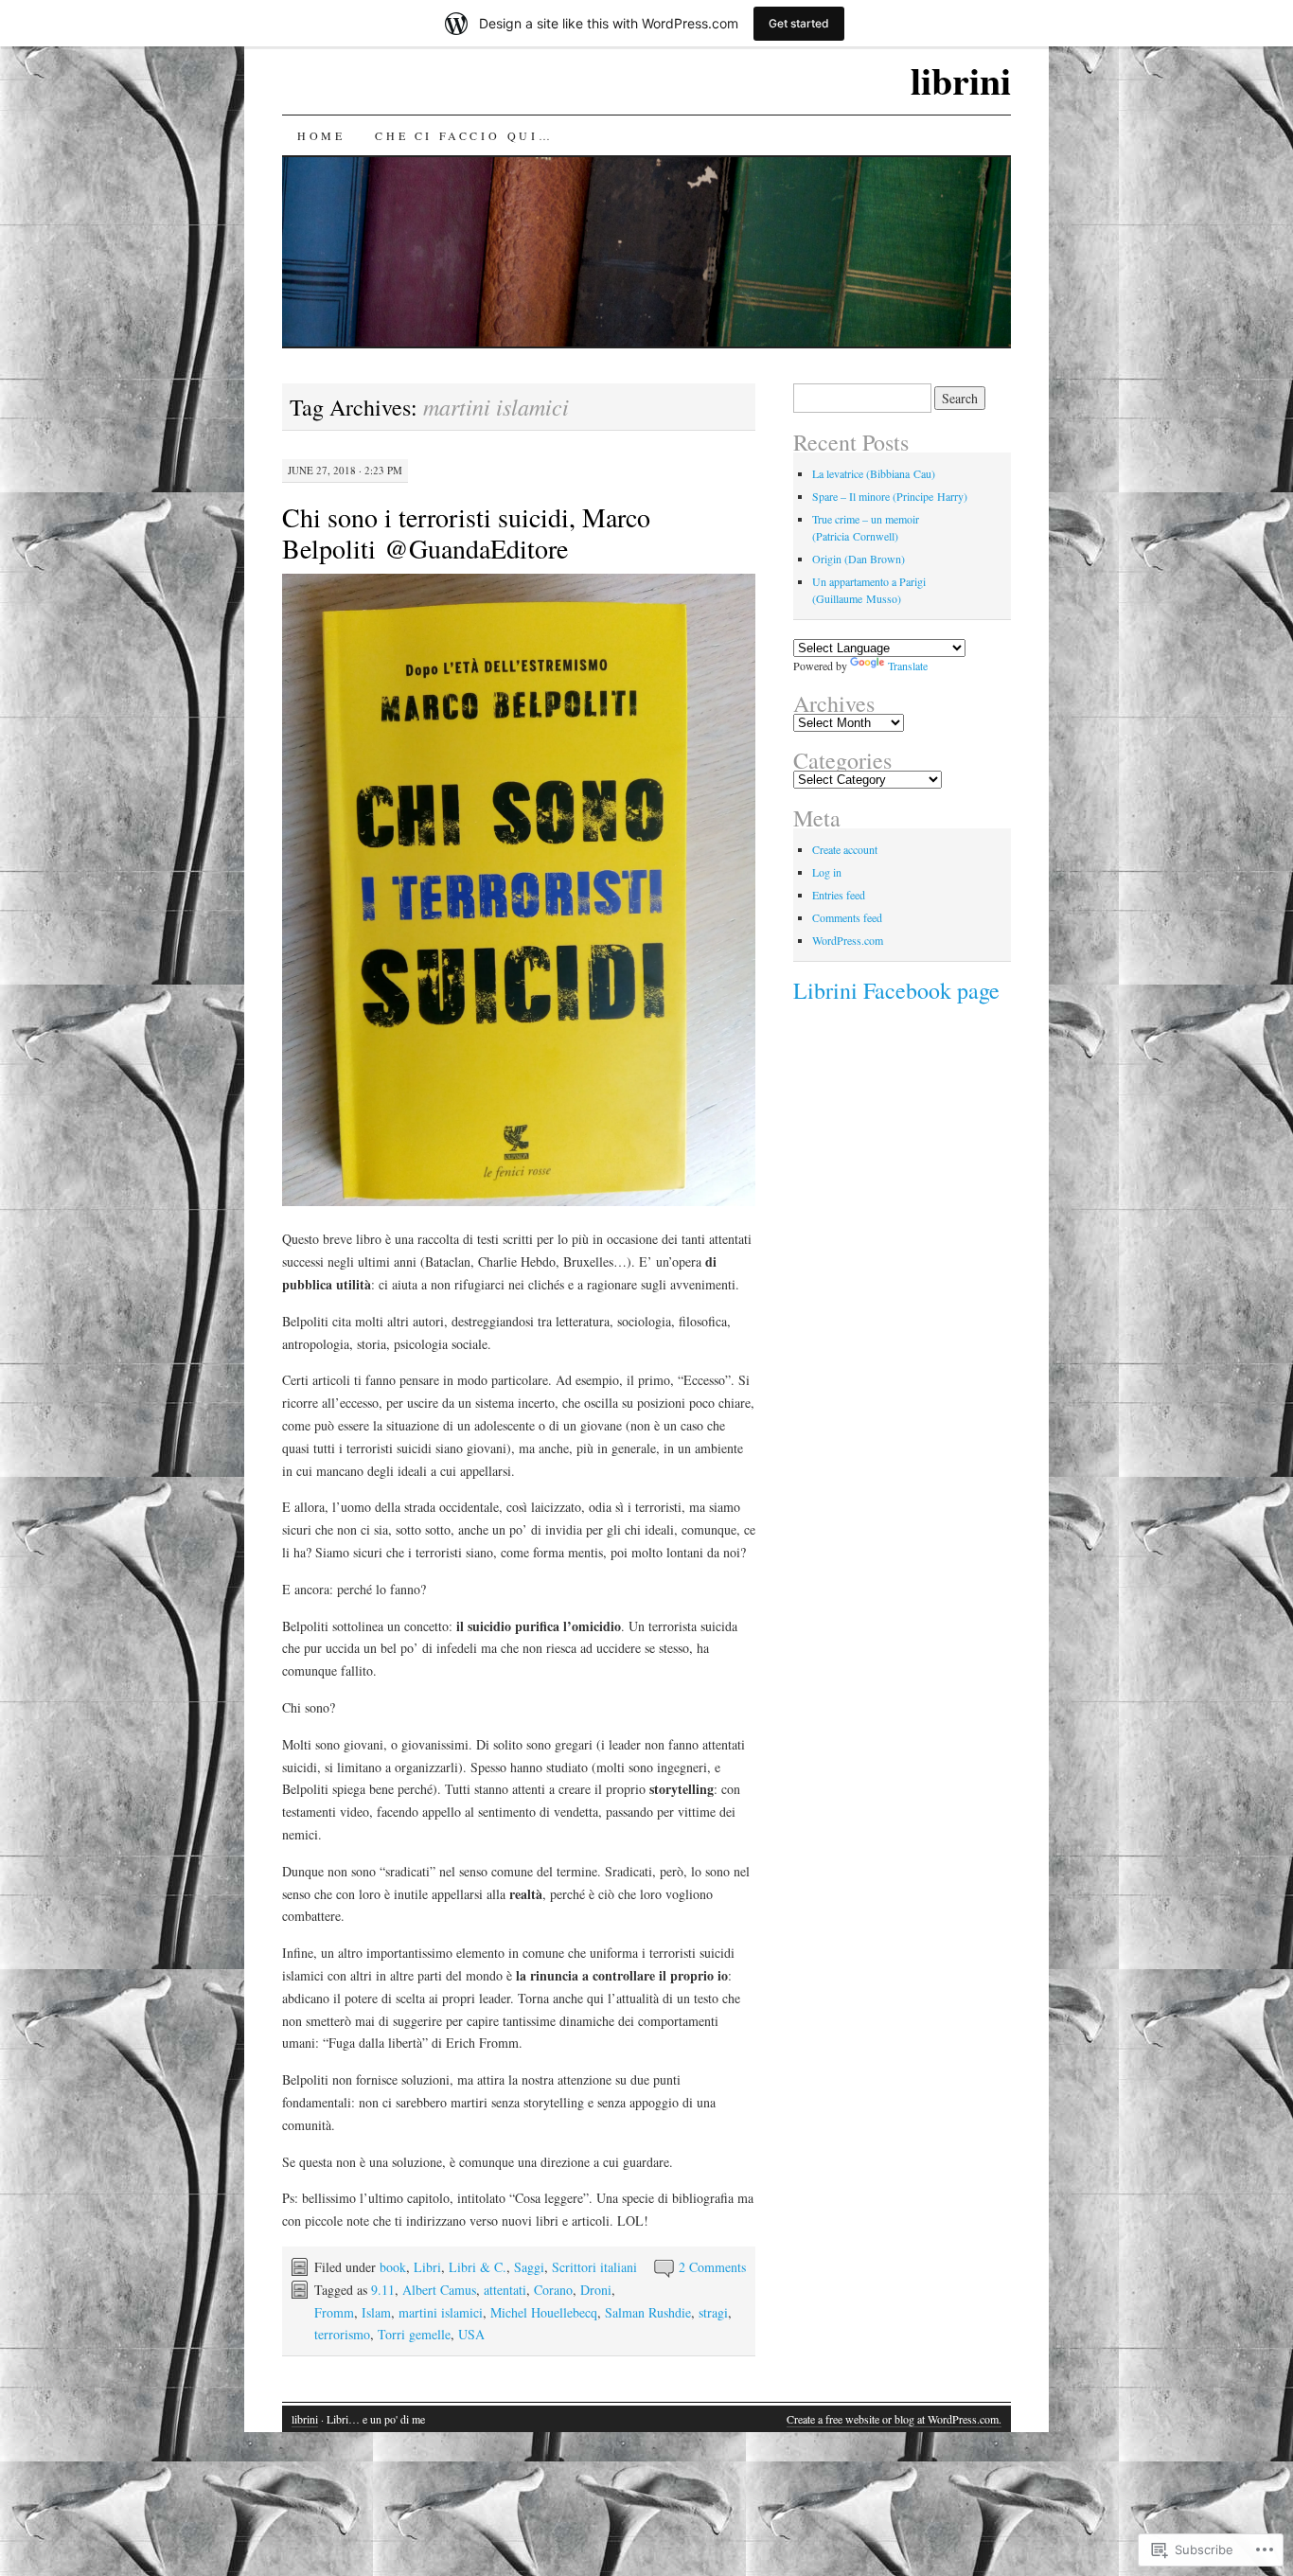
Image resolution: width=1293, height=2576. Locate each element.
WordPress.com (848, 940)
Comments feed (847, 917)
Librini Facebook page (896, 990)
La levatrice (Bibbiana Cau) (874, 473)
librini (961, 80)
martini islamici (441, 2312)
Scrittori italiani (594, 2267)
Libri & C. (478, 2267)
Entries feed (839, 895)
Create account (845, 849)
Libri (427, 2267)
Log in (827, 872)
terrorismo (342, 2334)
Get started (799, 23)
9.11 (383, 2290)
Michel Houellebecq (544, 2312)
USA (471, 2334)
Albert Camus (439, 2290)
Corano (553, 2290)
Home (321, 135)
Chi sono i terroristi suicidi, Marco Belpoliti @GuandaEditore (466, 533)
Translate (908, 666)
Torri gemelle (414, 2334)
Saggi (529, 2267)
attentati (505, 2290)
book (393, 2267)
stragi (713, 2312)
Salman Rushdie (648, 2312)
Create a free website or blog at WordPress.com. (894, 2419)
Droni (596, 2290)
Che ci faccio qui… (464, 135)
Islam (376, 2312)
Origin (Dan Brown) (859, 559)
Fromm (334, 2312)
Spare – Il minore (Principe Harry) (890, 496)
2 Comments (712, 2267)
